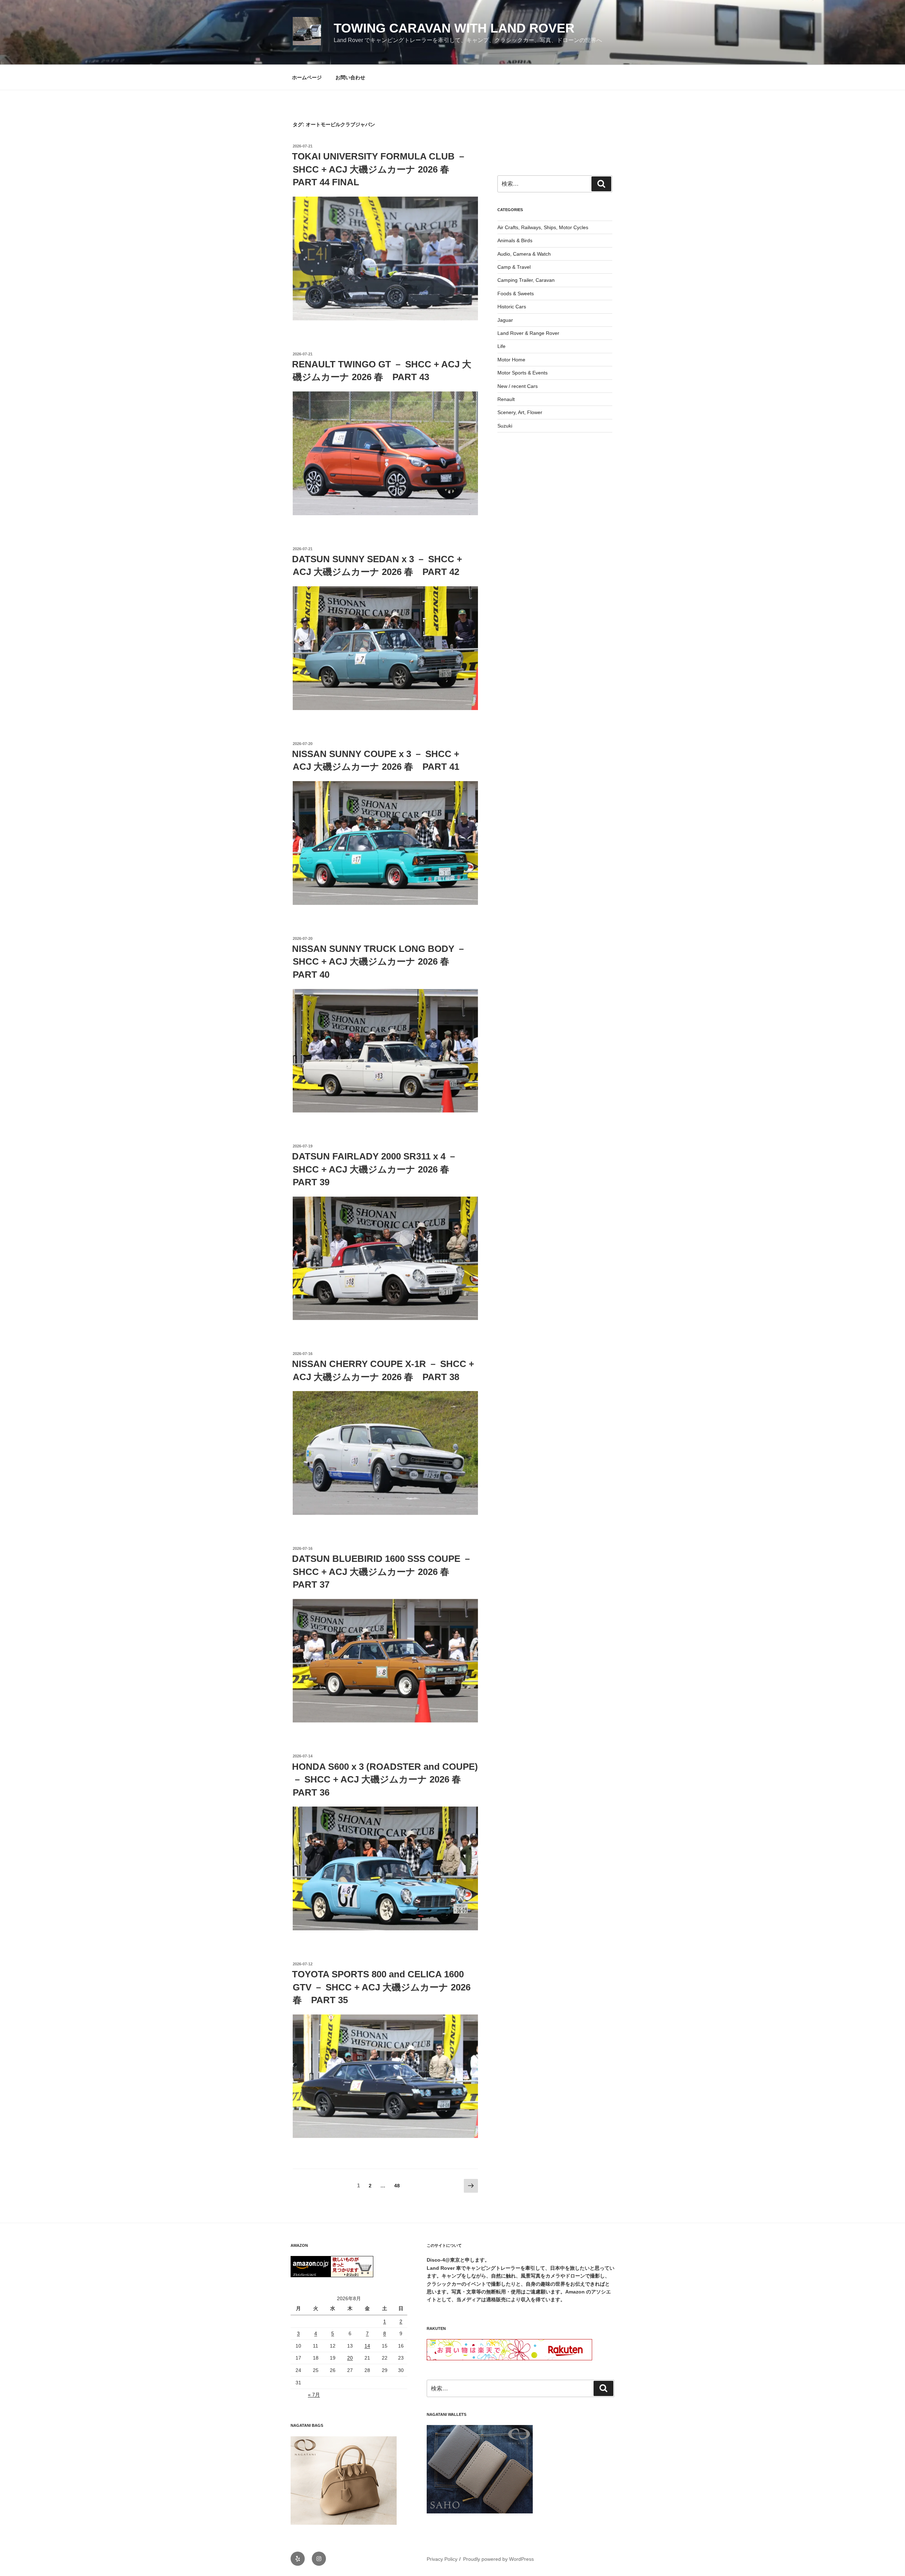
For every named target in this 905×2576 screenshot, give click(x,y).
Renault (506, 399)
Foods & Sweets (516, 293)
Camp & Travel (514, 267)
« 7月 (314, 2395)
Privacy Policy (442, 2559)
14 (367, 2346)
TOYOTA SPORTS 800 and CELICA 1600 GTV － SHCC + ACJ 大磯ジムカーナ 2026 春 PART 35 (381, 1987)
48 (397, 2187)
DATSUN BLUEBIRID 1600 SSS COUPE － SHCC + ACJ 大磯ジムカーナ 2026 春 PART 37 (382, 1572)
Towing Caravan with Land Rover (454, 28)
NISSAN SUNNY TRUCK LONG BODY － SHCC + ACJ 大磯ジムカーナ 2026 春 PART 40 (379, 962)
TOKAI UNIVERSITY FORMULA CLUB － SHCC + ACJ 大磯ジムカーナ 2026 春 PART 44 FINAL (379, 169)
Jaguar (505, 320)
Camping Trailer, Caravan (526, 280)
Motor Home (511, 360)
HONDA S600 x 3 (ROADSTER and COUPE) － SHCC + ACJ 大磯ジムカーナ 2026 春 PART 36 (385, 1780)
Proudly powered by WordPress (498, 2559)
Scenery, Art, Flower (520, 412)
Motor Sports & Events (522, 373)
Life (501, 346)
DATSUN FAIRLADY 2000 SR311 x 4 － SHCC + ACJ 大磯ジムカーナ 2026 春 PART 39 (375, 1169)
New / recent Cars (518, 386)
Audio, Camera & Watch (524, 254)
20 (350, 2358)
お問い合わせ (350, 77)
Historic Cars (512, 307)
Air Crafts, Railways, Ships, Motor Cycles (543, 227)
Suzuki (505, 426)
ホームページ (307, 77)
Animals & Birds (515, 240)
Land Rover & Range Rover (528, 333)
